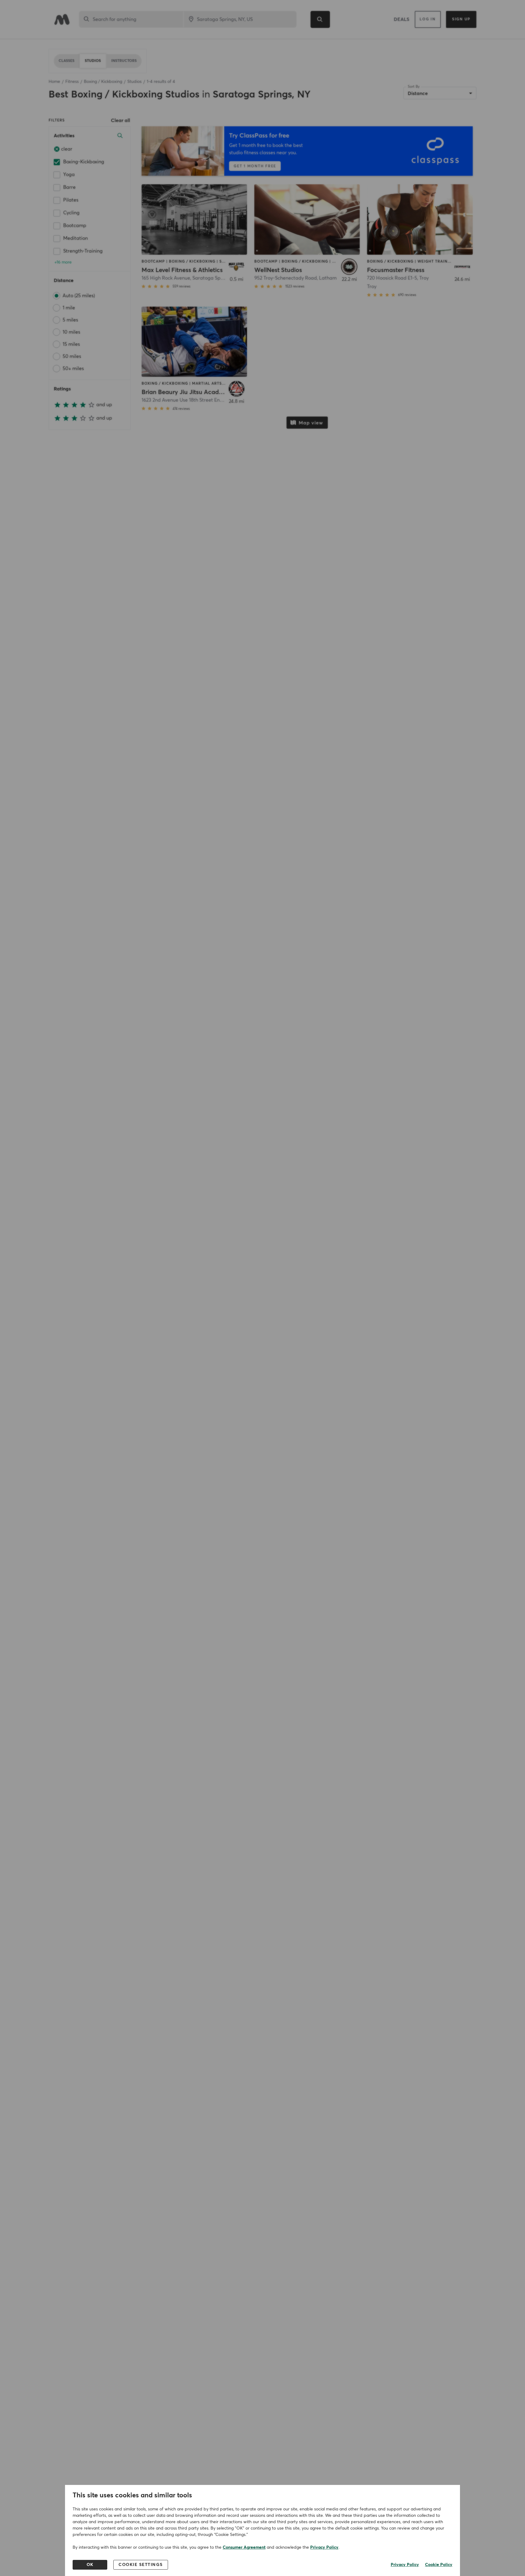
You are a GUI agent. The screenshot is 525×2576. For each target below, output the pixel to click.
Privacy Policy (324, 2547)
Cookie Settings (141, 2565)
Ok (90, 2565)
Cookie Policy (439, 2565)
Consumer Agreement (244, 2547)
